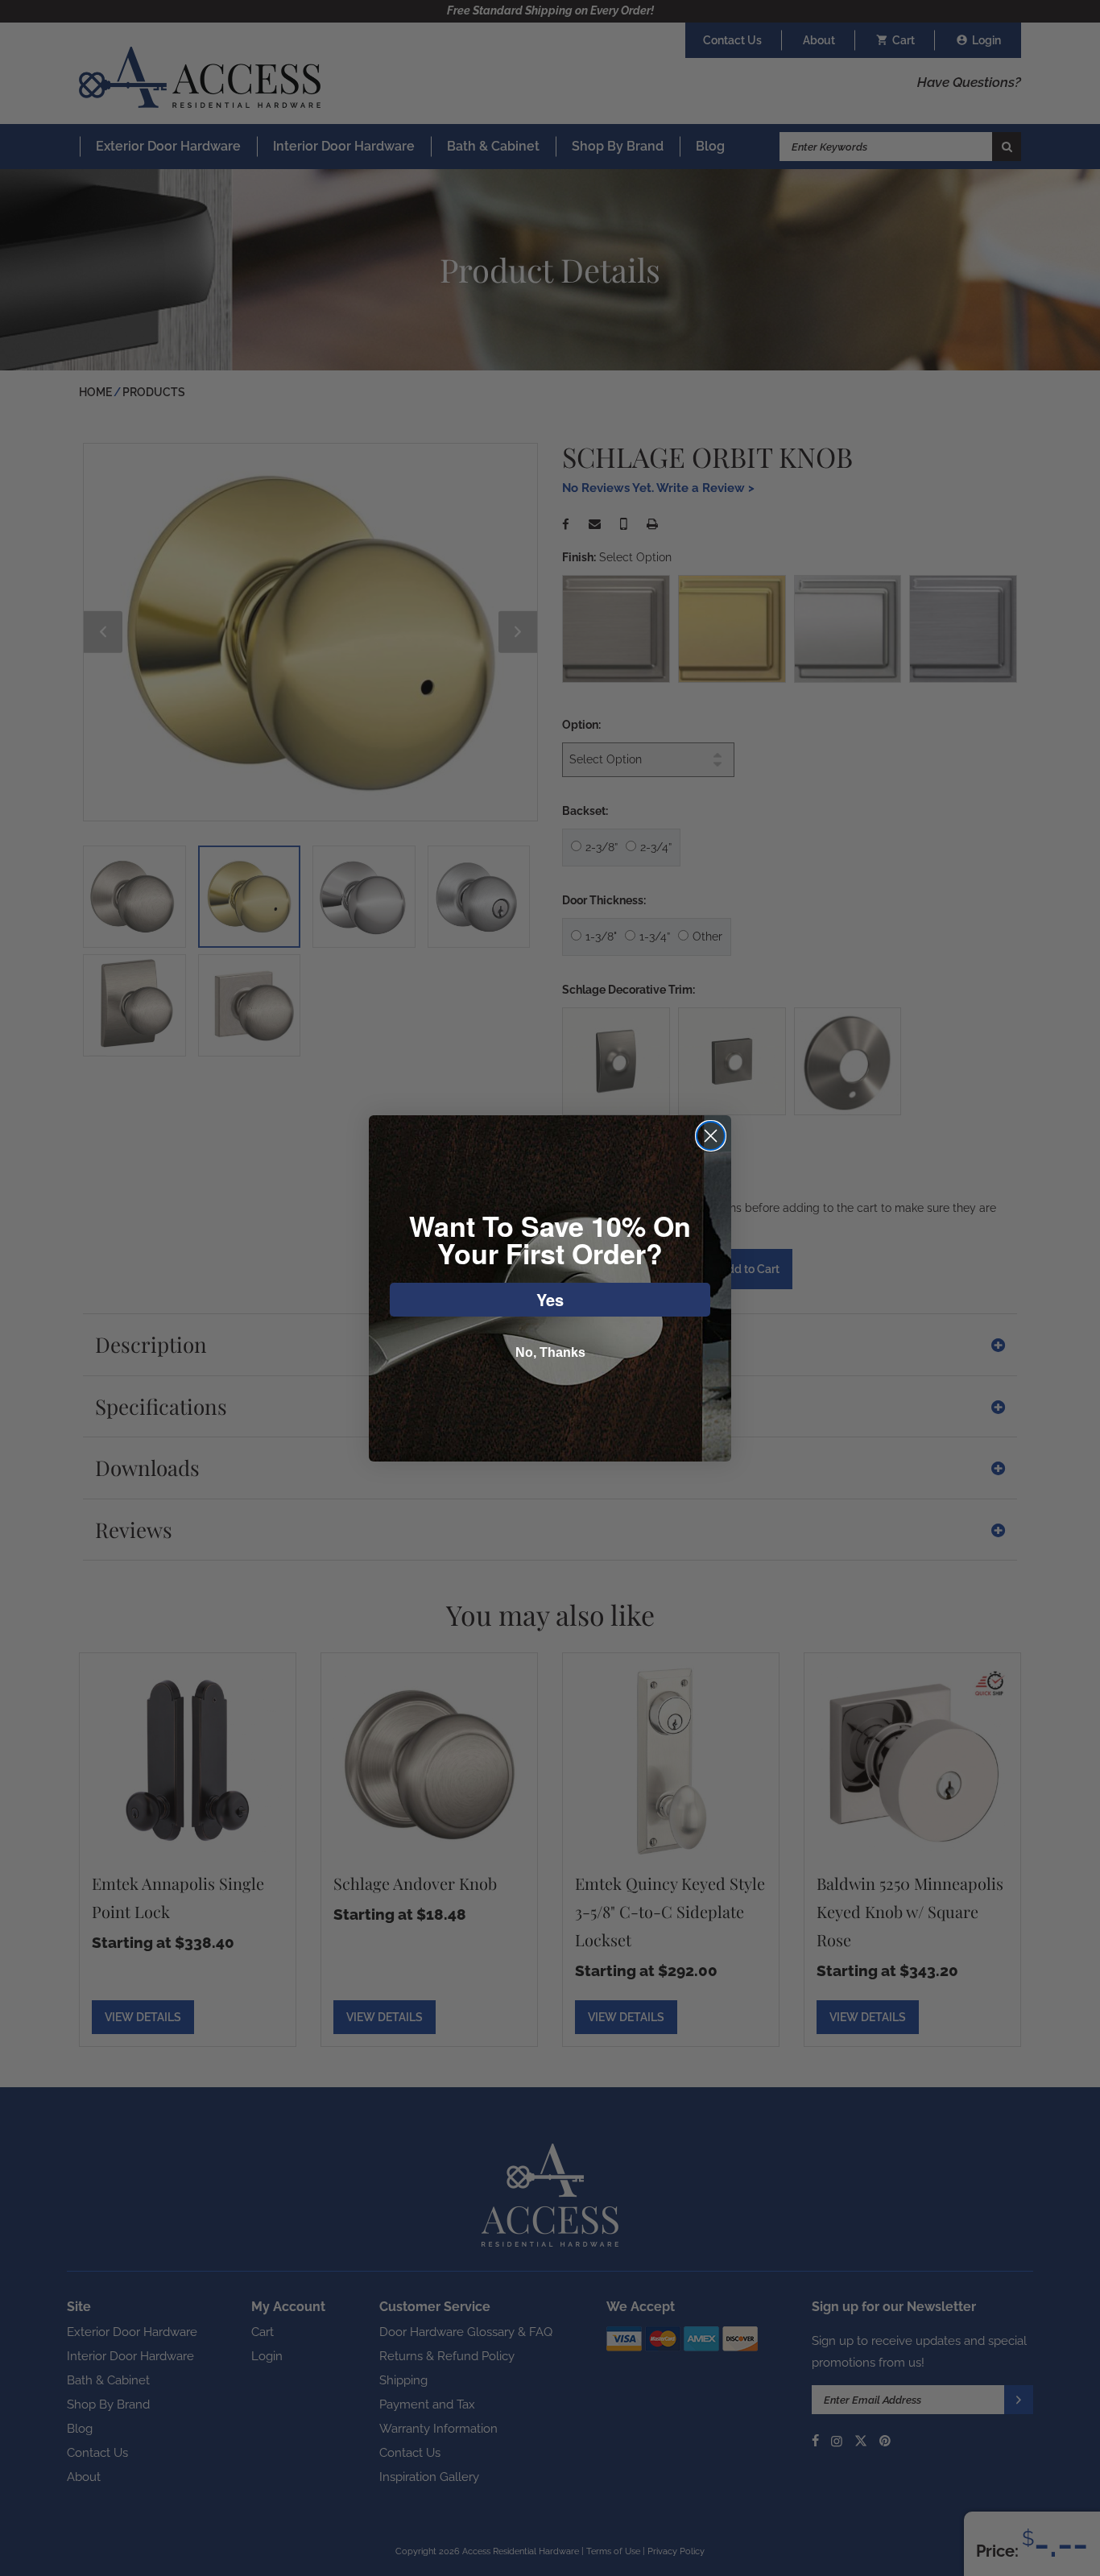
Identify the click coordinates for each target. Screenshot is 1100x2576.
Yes (550, 1299)
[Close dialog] (711, 1136)
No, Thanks (550, 1352)
